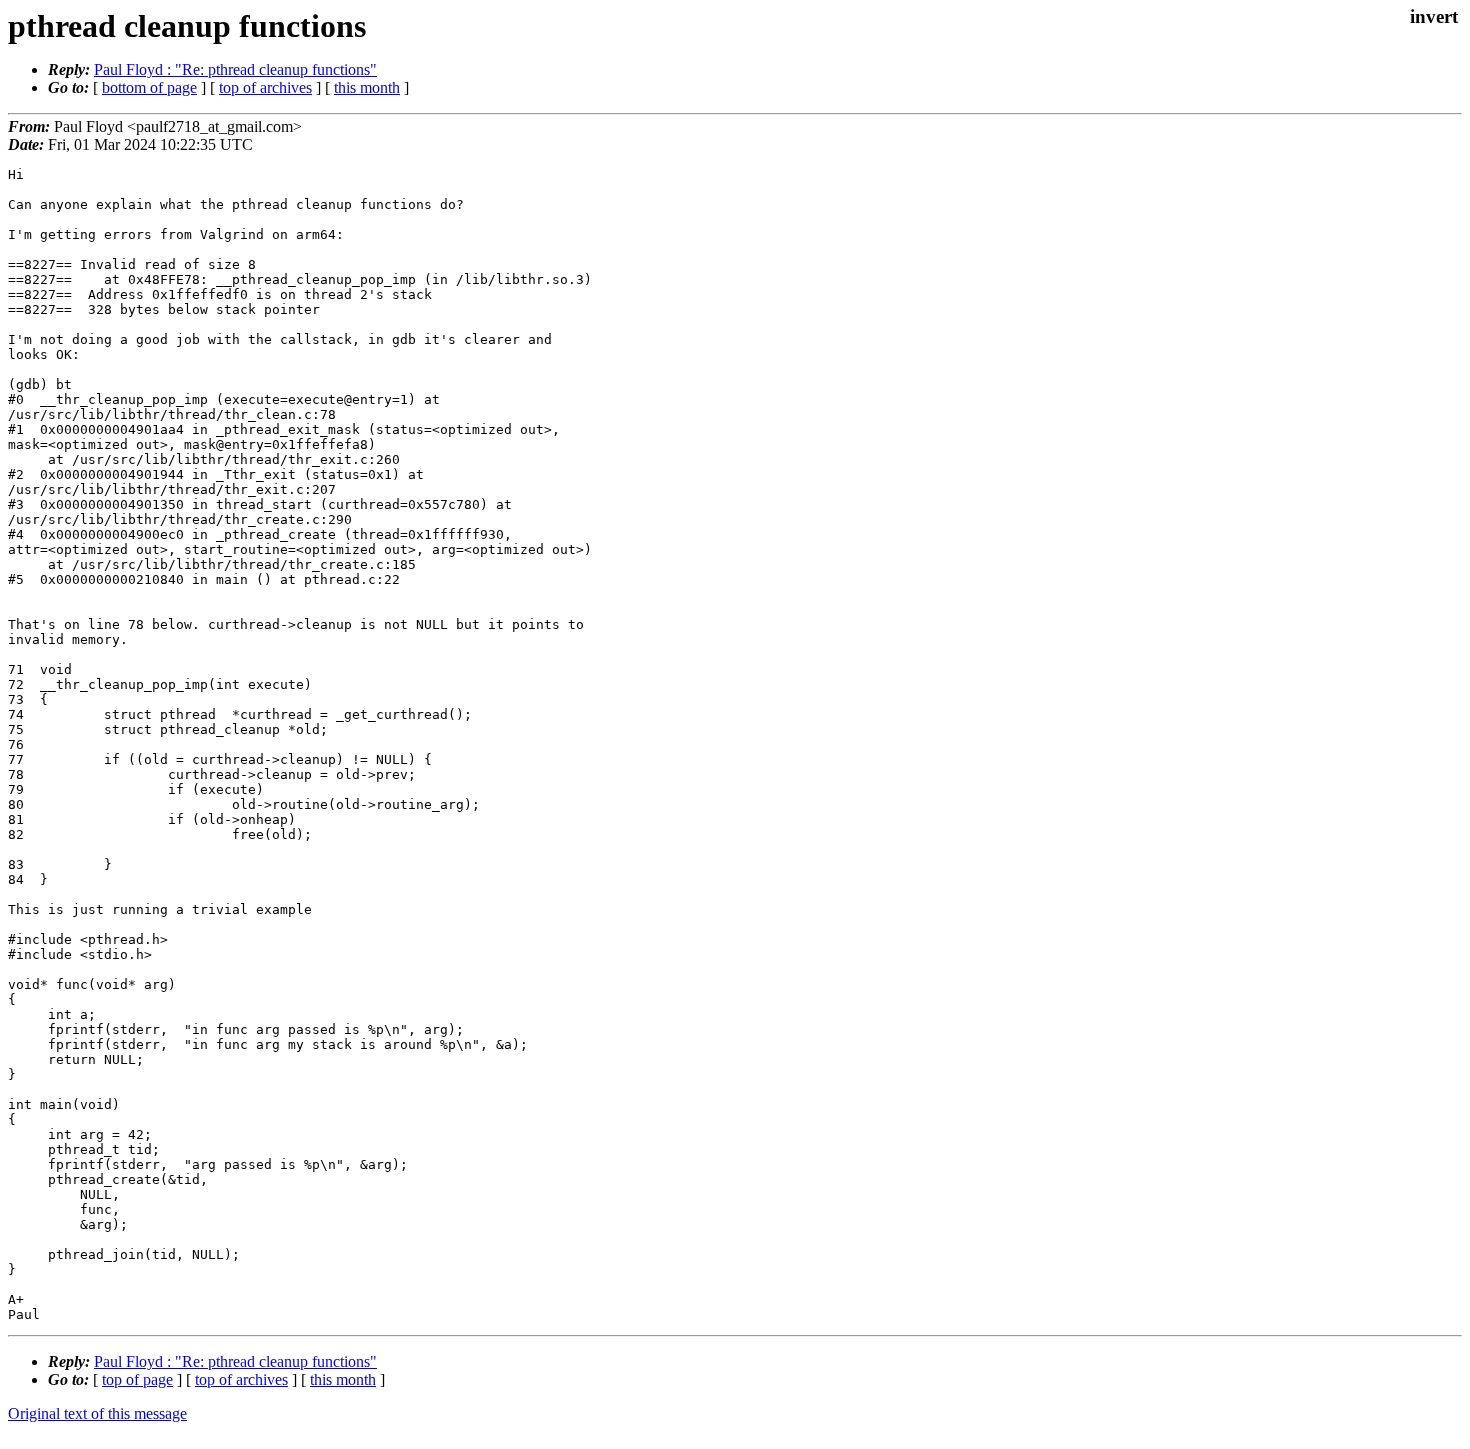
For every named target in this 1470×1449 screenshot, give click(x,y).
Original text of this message (97, 1413)
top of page (137, 1379)
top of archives (265, 87)
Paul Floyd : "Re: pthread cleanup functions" (235, 69)
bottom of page (149, 87)
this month (367, 87)
